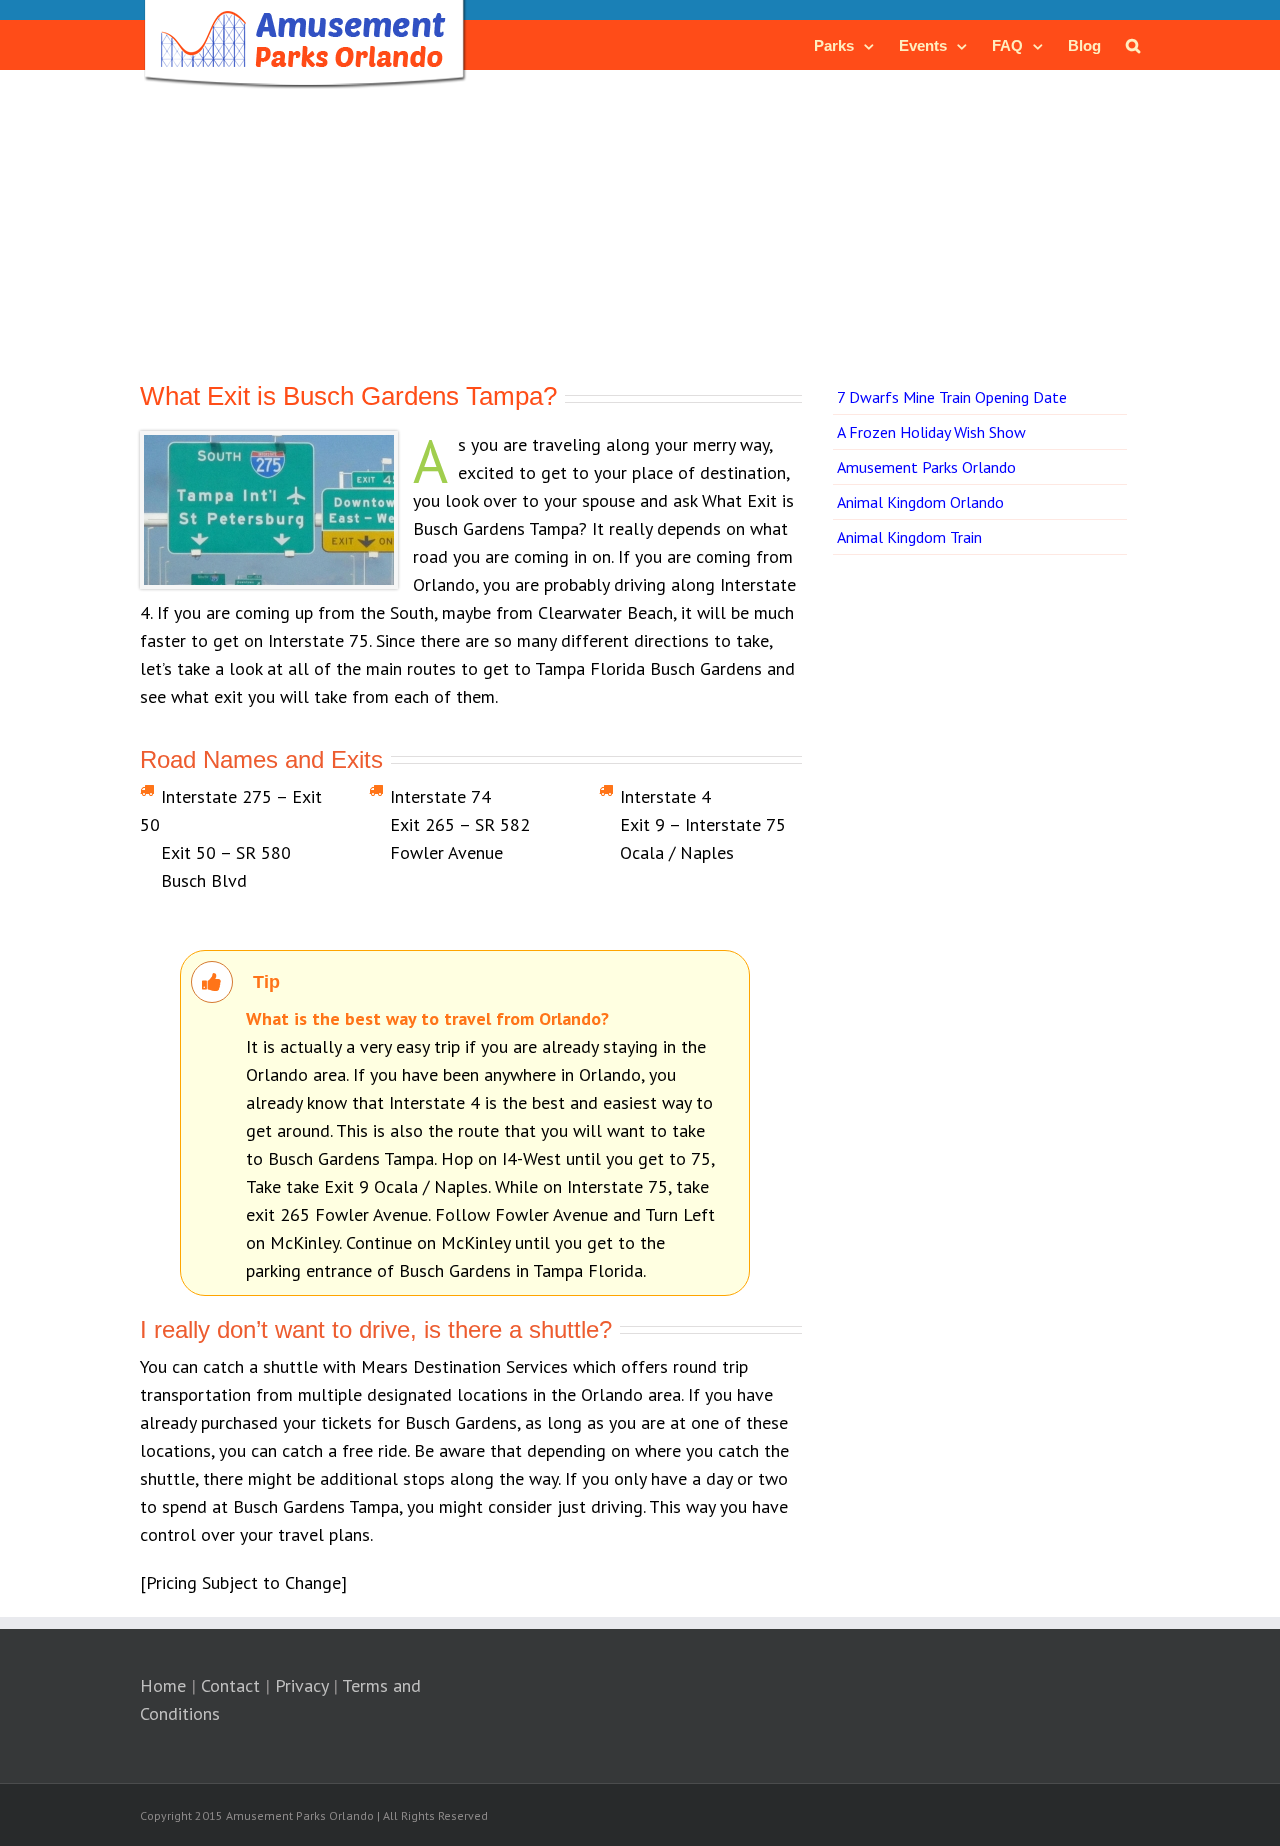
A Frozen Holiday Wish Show (931, 432)
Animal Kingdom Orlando (920, 502)
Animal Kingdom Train (909, 537)
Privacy (301, 1685)
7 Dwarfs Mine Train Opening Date (952, 397)
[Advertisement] (640, 235)
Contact (230, 1685)
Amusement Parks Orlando (926, 467)
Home (163, 1685)
